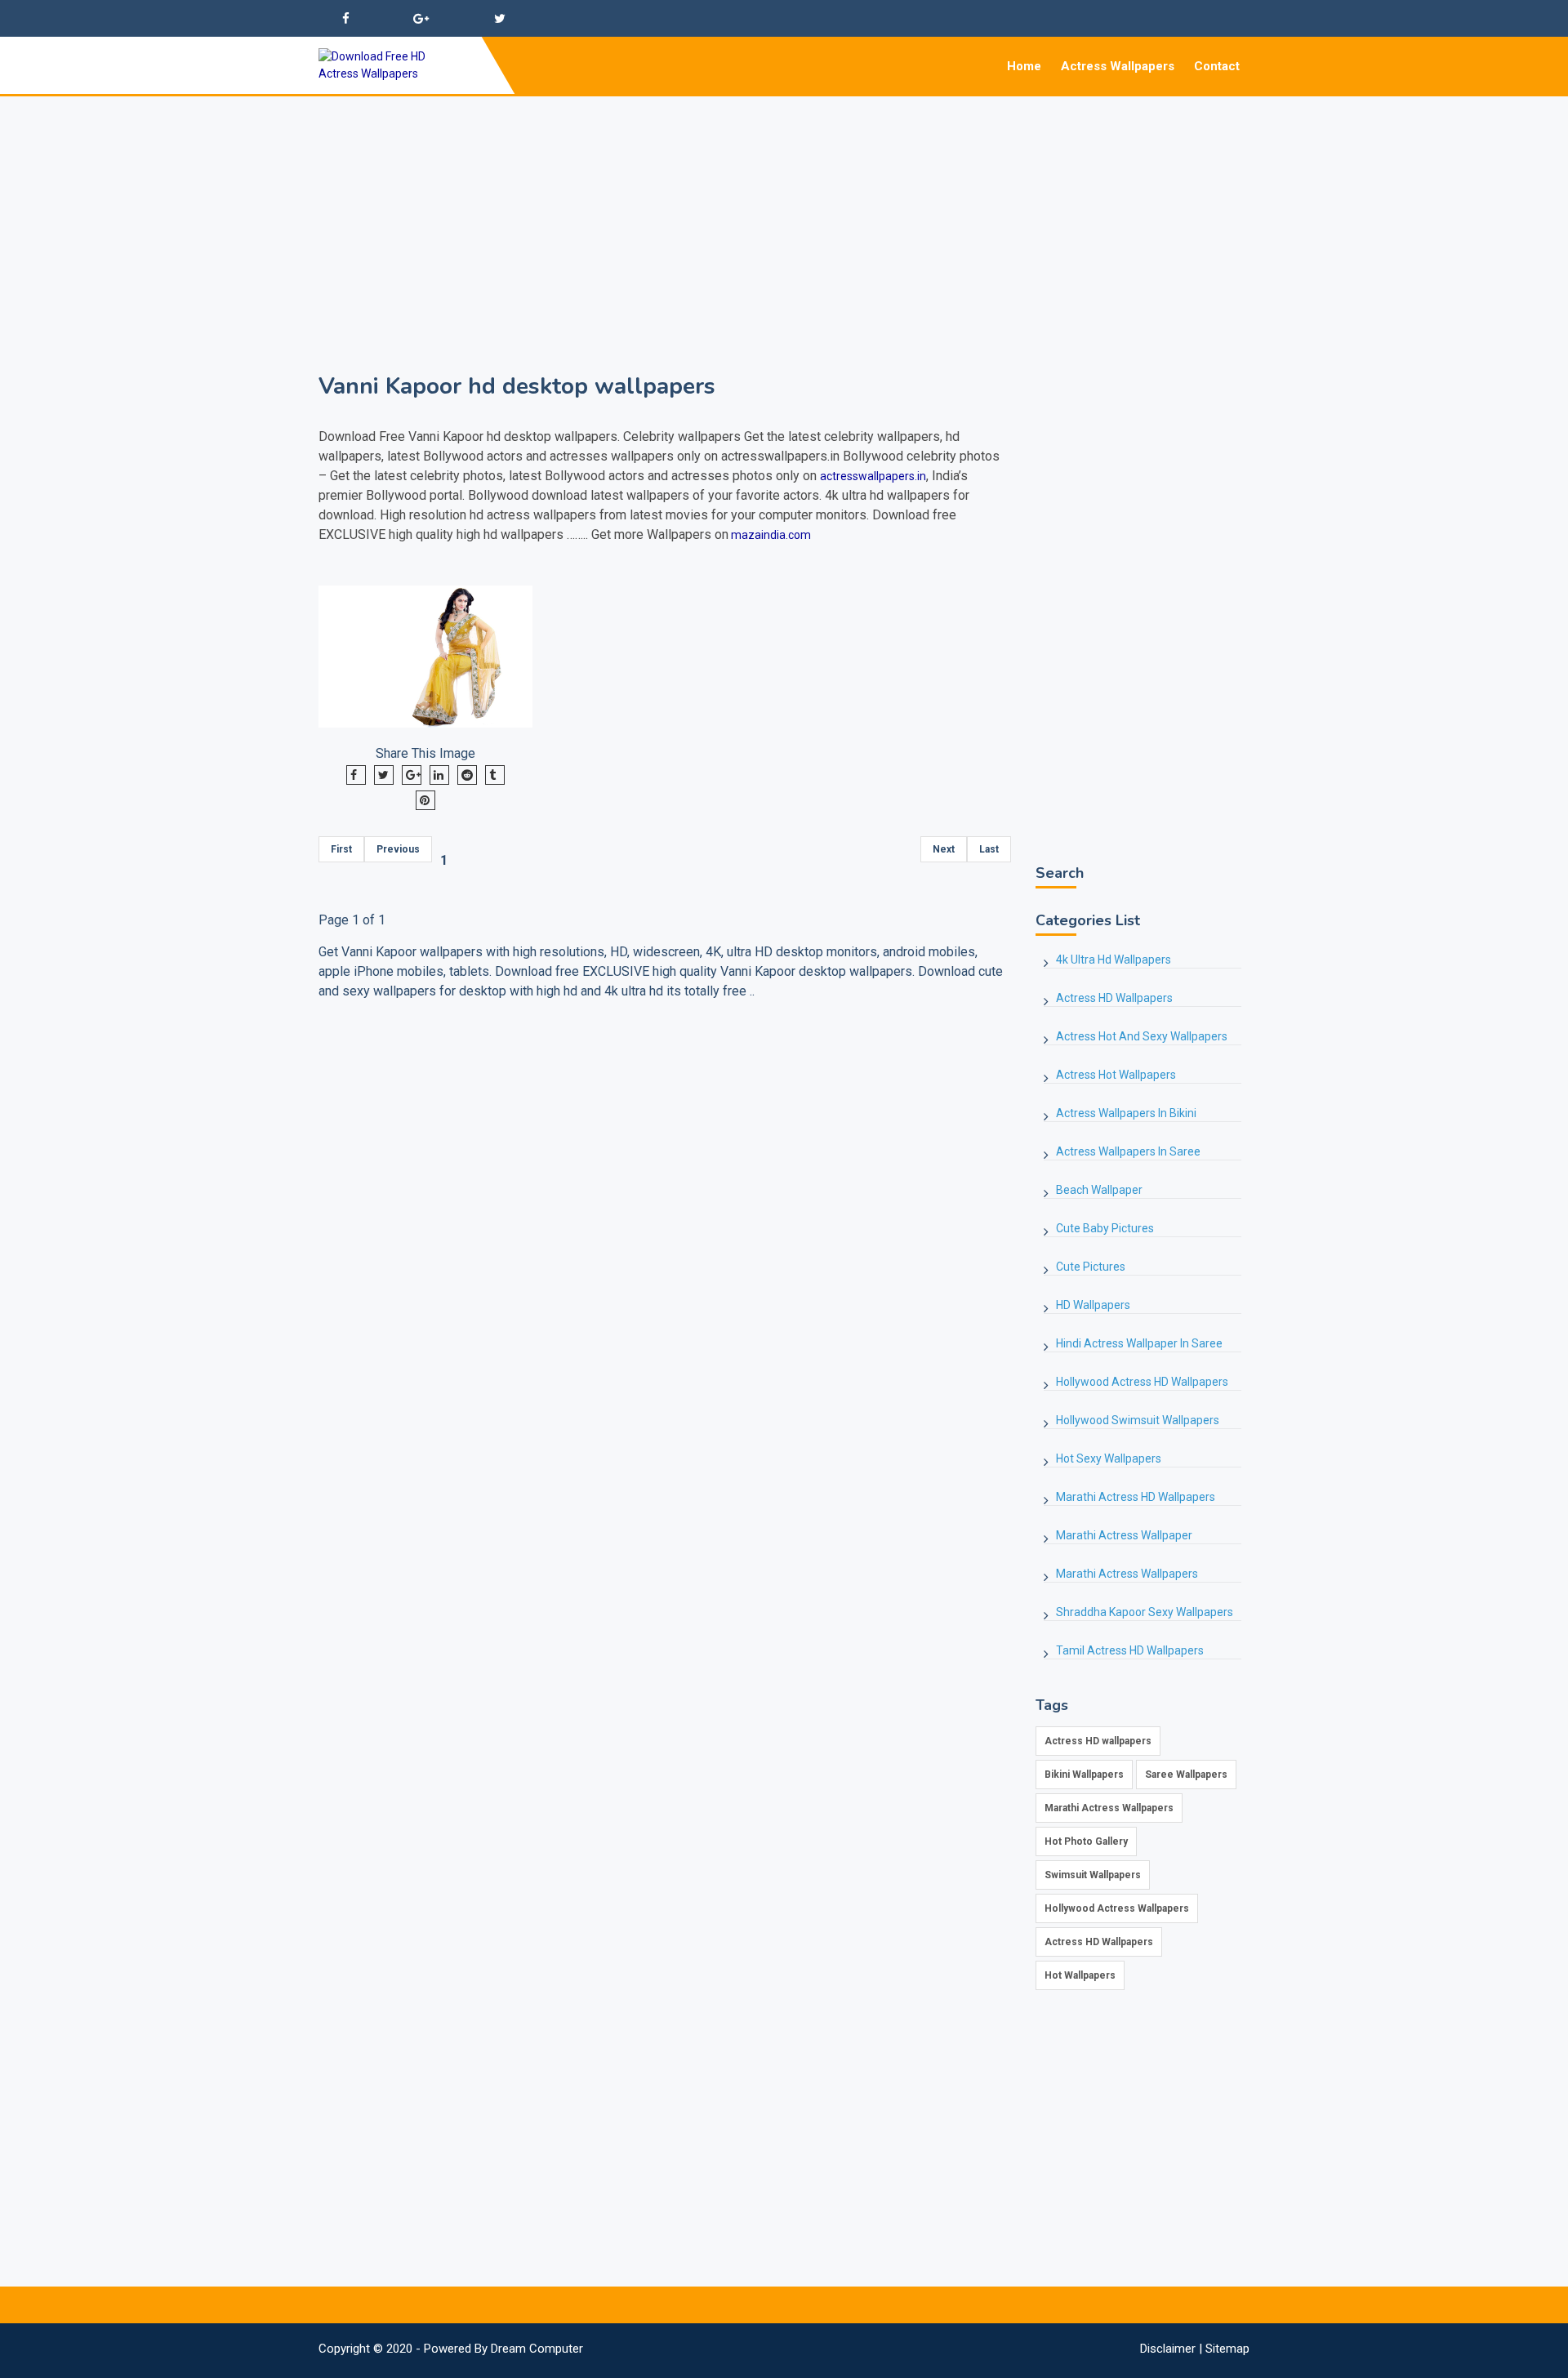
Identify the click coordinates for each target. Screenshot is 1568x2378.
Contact (1217, 66)
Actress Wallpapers (1118, 66)
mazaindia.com (770, 535)
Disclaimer (1168, 2349)
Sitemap (1227, 2349)
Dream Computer (537, 2349)
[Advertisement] (784, 211)
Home (1024, 66)
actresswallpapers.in (873, 476)
